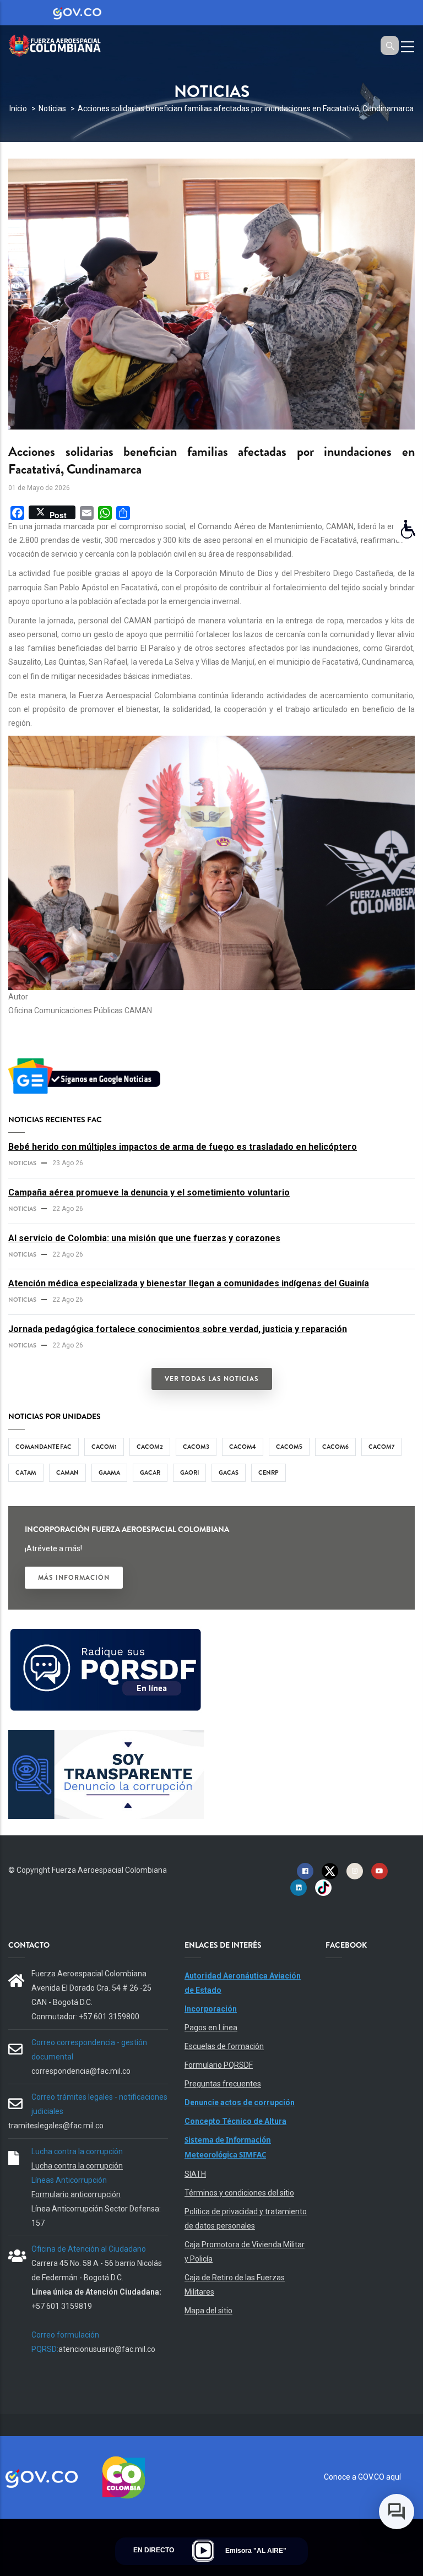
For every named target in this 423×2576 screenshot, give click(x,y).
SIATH (195, 2174)
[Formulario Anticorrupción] (106, 1737)
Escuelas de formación (224, 2046)
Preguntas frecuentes (223, 2084)
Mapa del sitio (208, 2311)
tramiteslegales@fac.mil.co (56, 2126)
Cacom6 (335, 1447)
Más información (74, 1578)
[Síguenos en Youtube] (379, 1871)
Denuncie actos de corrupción (240, 2102)
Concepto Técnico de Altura (235, 2121)
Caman (67, 1472)
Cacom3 (196, 1447)
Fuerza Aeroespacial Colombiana (109, 1870)
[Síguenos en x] (330, 1871)
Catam (26, 1472)
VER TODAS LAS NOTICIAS (212, 1379)
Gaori (189, 1472)
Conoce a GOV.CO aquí (362, 2477)
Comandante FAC (44, 1447)
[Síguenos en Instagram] (355, 1871)
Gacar (150, 1472)
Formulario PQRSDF (219, 2065)
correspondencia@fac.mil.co (81, 2071)
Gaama (109, 1472)
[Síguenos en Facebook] (305, 1871)
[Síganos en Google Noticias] (86, 1060)
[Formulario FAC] (106, 1633)
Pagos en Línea (211, 2028)
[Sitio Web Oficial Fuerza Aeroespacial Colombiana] (61, 44)
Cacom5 (289, 1447)
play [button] (203, 2551)
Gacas (229, 1472)
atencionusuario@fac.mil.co (107, 2349)
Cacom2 (150, 1447)
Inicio (18, 108)
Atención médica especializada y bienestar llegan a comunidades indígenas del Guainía (189, 1283)
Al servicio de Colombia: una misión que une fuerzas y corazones (144, 1238)
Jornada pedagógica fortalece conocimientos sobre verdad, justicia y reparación (178, 1329)
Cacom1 (104, 1447)
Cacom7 (381, 1447)
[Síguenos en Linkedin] (299, 1887)
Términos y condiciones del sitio (239, 2193)
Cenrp (269, 1472)
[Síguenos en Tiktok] (323, 1887)
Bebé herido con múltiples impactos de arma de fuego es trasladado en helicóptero (183, 1147)
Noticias (52, 108)
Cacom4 (243, 1447)
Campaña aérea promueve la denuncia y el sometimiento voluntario (149, 1192)
